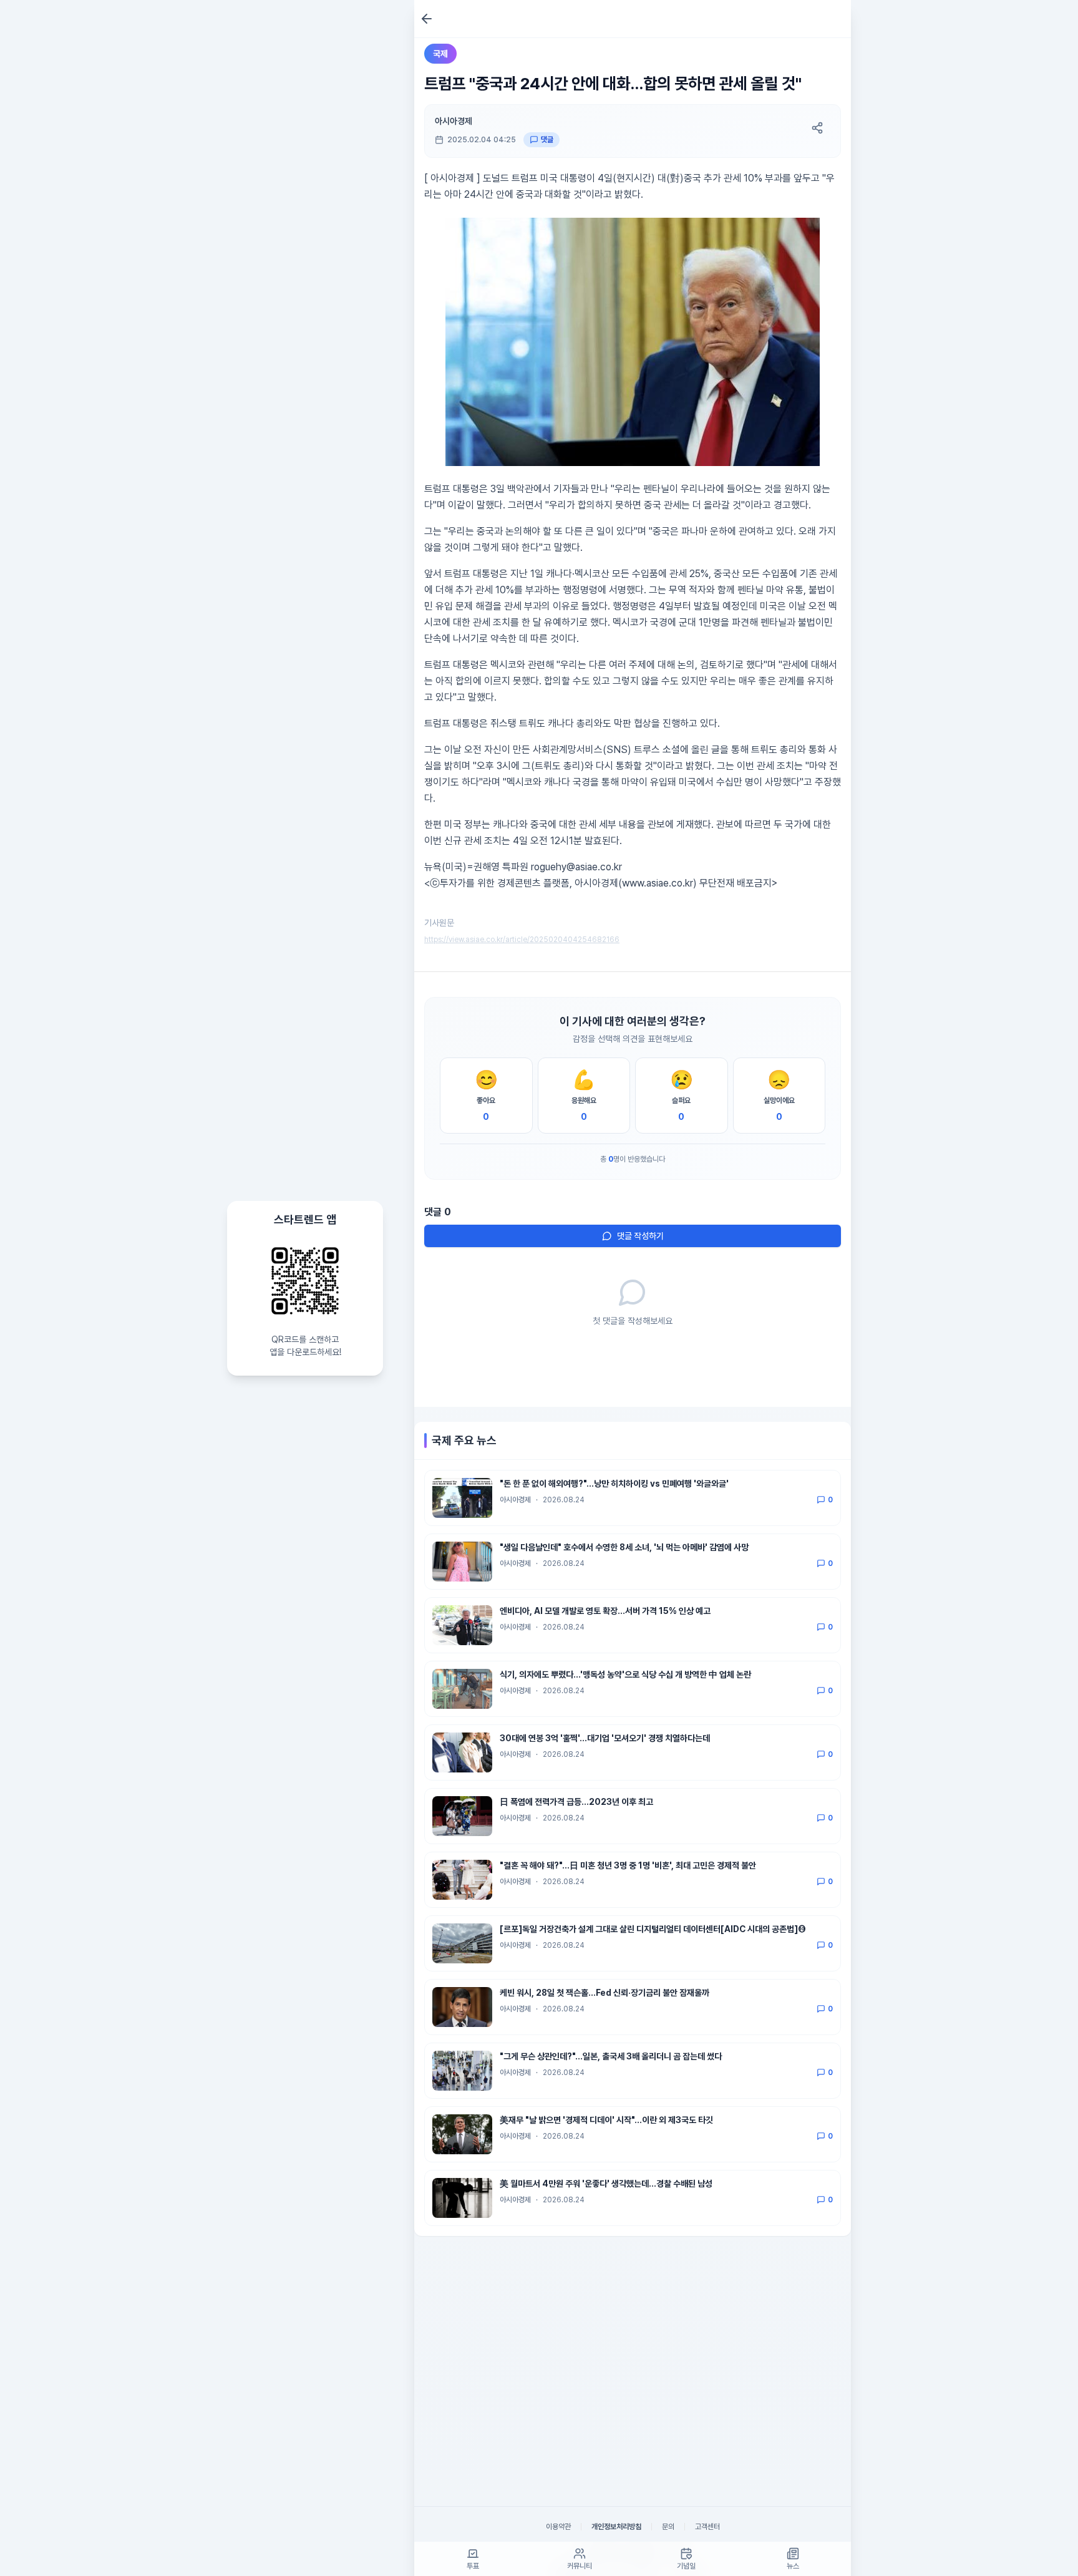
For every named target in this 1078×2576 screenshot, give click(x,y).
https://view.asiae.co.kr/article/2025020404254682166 (522, 940)
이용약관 (558, 2527)
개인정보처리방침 (616, 2527)
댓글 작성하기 (640, 1236)
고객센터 (707, 2527)
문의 (668, 2527)
